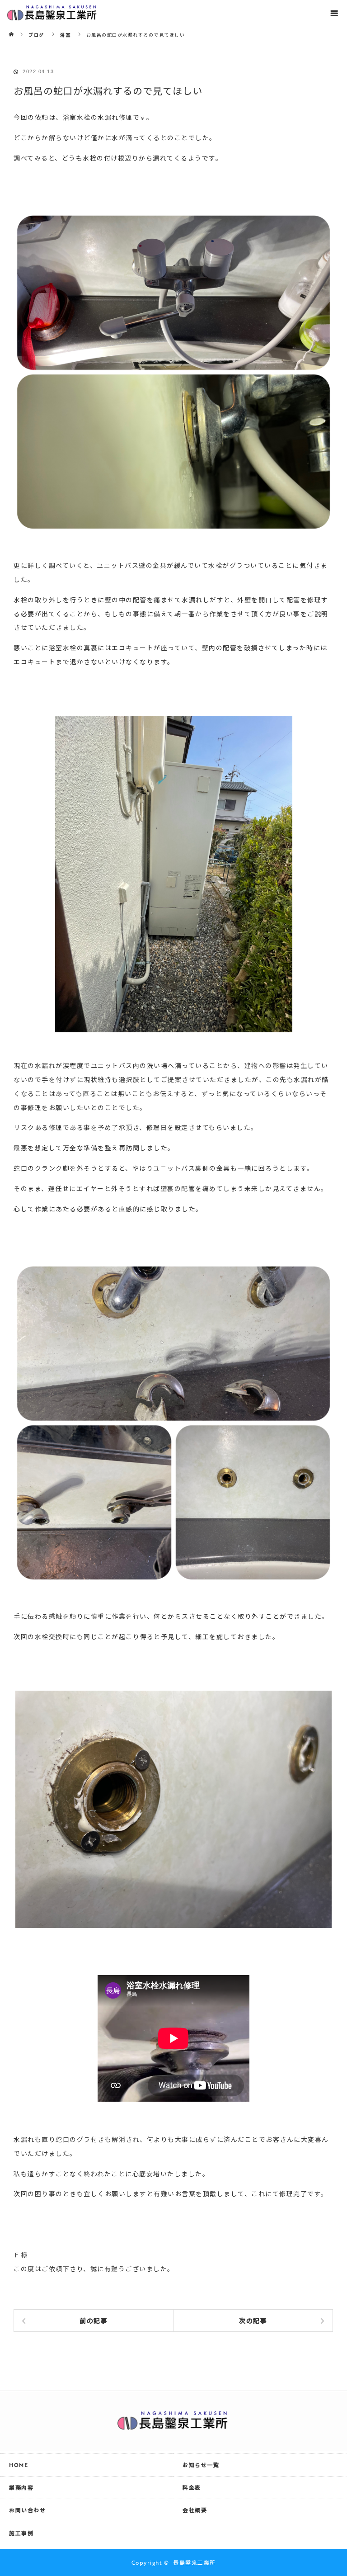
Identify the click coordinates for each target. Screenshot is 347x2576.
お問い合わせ (27, 2510)
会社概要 (195, 2510)
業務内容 (21, 2487)
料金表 (192, 2487)
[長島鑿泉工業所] (173, 2425)
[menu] (334, 13)
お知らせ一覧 (201, 2465)
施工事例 (21, 2533)
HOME (19, 2465)
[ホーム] (12, 28)
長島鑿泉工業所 (195, 2562)
